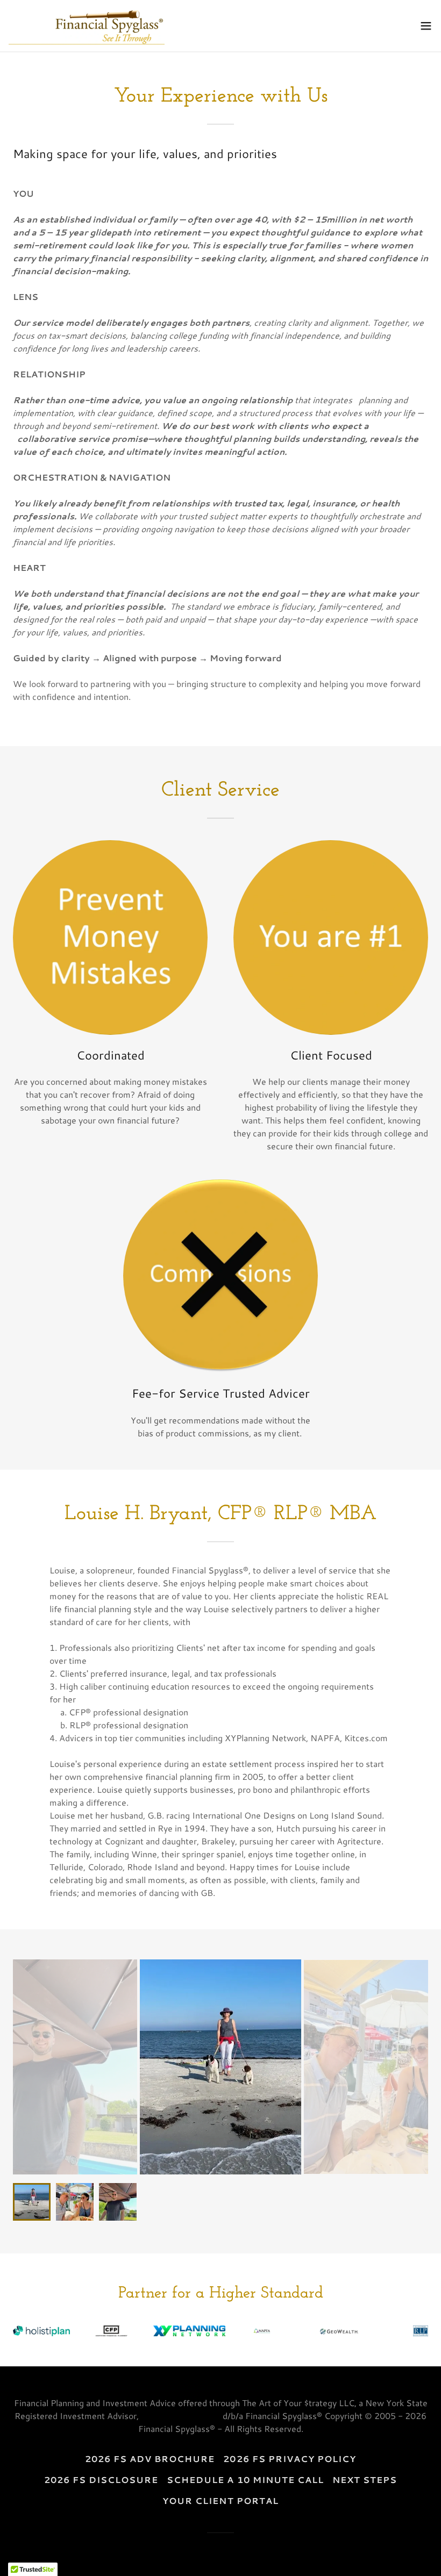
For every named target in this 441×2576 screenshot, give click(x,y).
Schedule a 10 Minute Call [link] (245, 2480)
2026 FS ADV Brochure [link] (150, 2459)
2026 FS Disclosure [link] (101, 2480)
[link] (87, 26)
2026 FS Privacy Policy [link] (289, 2459)
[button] (426, 26)
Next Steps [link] (365, 2480)
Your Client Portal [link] (220, 2500)
